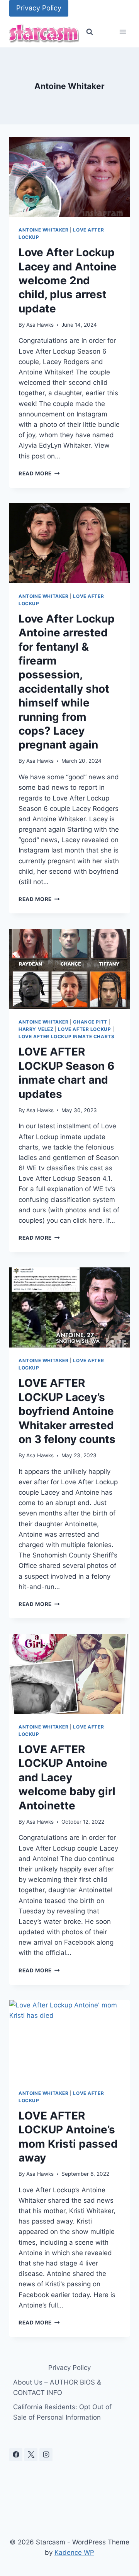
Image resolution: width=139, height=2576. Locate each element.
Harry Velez (36, 1029)
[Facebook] (16, 2455)
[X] (31, 2455)
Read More (39, 473)
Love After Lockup (84, 1029)
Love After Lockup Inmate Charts (66, 1036)
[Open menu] (123, 32)
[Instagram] (46, 2455)
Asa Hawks (40, 325)
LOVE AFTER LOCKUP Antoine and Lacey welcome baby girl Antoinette (67, 1777)
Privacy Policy (39, 8)
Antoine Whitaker (44, 230)
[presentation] (69, 177)
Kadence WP (74, 2553)
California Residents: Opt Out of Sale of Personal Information (62, 2412)
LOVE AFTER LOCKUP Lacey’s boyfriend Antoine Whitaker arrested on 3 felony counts (67, 1411)
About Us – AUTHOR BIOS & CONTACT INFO (57, 2387)
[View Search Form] (90, 32)
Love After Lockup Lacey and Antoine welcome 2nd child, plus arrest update (68, 280)
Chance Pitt (90, 1022)
